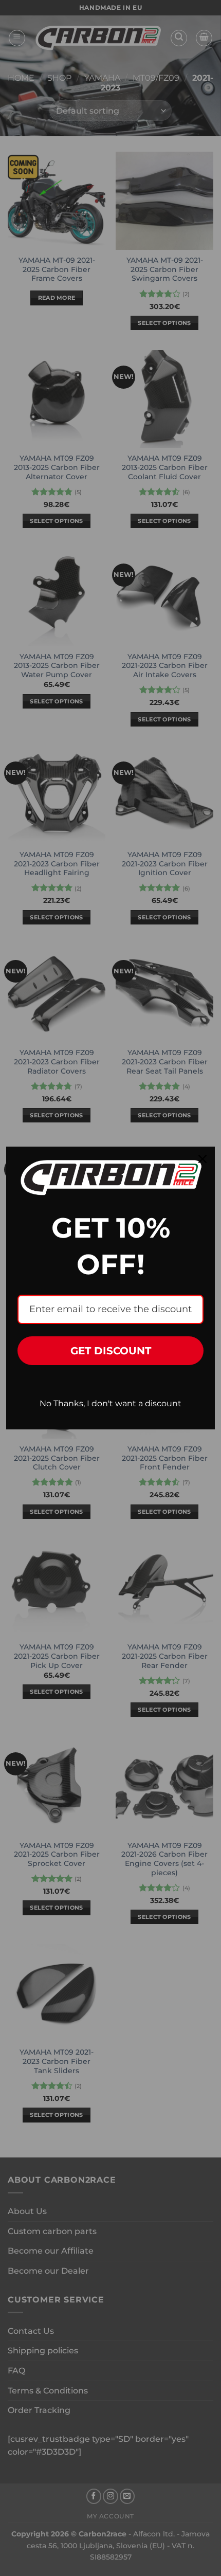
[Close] (202, 1159)
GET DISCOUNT (111, 1351)
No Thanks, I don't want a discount (110, 1403)
